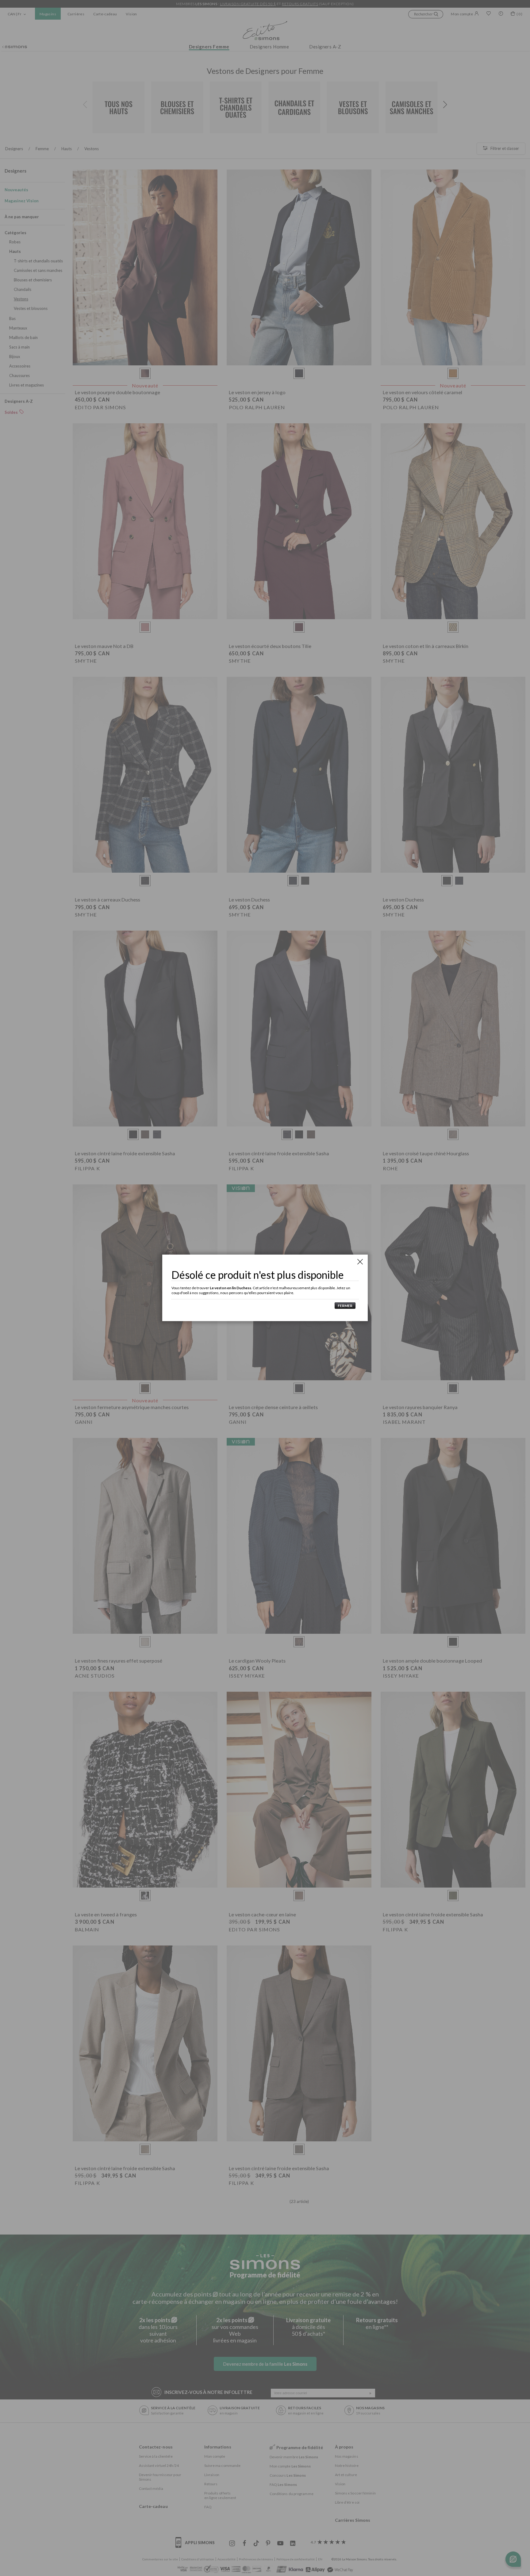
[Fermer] (360, 1262)
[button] (344, 1306)
